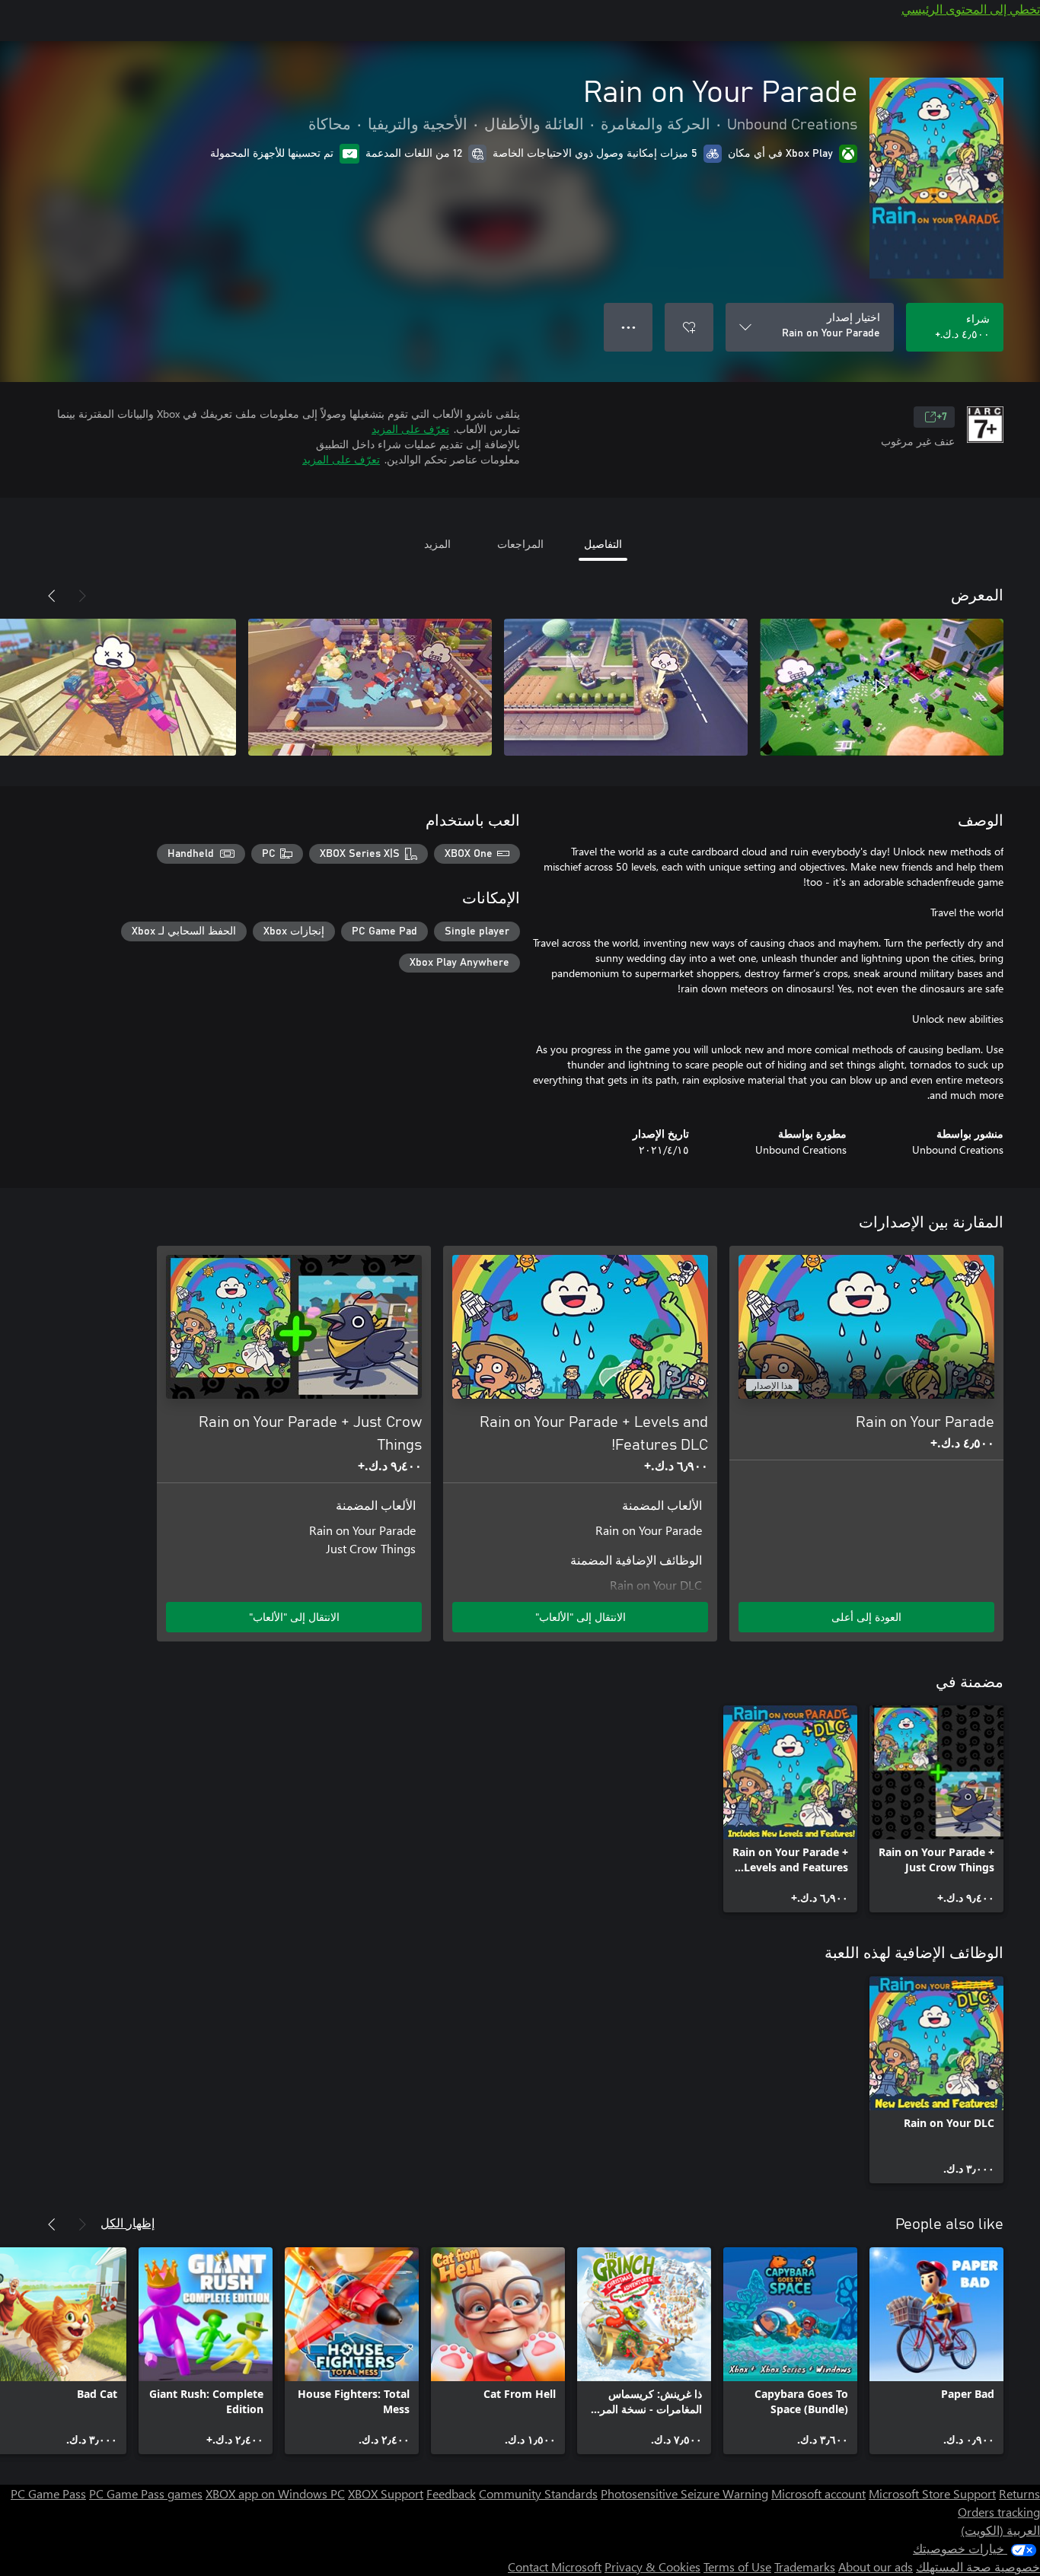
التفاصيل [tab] (603, 544)
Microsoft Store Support (932, 2493)
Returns (1019, 2493)
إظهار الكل (128, 2223)
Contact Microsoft (555, 2566)
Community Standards (538, 2493)
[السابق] (82, 596)
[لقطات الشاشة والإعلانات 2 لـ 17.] (626, 687)
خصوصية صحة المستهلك (978, 2566)
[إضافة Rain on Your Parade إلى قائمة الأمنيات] (689, 327)
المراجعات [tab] (520, 544)
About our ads (876, 2566)
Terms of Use (737, 2566)
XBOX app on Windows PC (275, 2493)
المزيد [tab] (437, 544)
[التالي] (52, 596)
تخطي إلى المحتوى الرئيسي (971, 9)
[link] (936, 1809)
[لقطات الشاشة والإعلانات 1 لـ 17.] (882, 687)
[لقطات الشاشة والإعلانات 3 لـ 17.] (370, 687)
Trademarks (805, 2566)
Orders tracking (999, 2512)
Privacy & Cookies (652, 2566)
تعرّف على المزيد (410, 429)
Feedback (451, 2493)
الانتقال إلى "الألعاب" (581, 1617)
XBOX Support (386, 2493)
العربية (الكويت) (1000, 2530)
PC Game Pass (48, 2493)
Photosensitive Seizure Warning (684, 2493)
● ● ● (628, 327)
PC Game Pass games (146, 2493)
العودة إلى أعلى (866, 1617)
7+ (942, 417)
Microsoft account (818, 2493)
